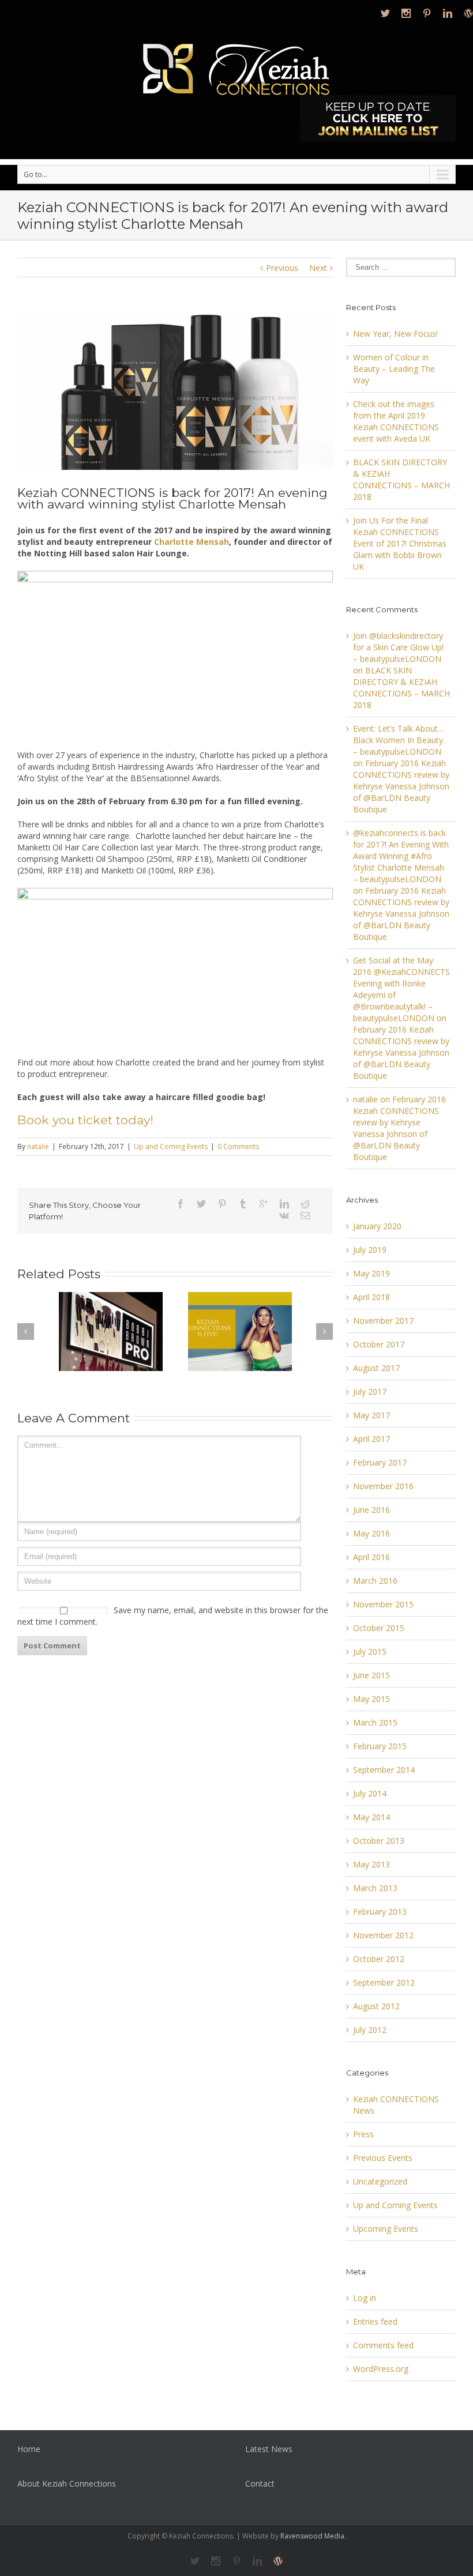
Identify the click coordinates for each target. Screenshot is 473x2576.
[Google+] (264, 1204)
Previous (282, 268)
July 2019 (370, 1250)
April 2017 (371, 1439)
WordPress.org (381, 2369)
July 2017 (370, 1391)
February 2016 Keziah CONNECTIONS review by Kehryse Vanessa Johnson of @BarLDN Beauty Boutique (401, 786)
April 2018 (371, 1297)
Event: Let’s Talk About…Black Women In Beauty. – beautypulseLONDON (399, 740)
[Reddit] (305, 1204)
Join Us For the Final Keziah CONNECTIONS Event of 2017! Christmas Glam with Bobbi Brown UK (400, 543)
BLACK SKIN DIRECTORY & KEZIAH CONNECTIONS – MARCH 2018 (401, 479)
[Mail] (305, 1215)
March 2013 (375, 1888)
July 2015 (370, 1652)
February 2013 (380, 1912)
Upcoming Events (386, 2229)
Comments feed (383, 2345)
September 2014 (384, 1770)
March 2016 (375, 1581)
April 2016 (371, 1557)
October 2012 (379, 1959)
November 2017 (383, 1321)
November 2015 (383, 1604)
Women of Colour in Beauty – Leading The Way (394, 369)
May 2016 (371, 1533)
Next (318, 268)
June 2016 (371, 1510)
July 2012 (370, 2030)
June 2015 (371, 1675)
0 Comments (238, 1146)
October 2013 (379, 1841)
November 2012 (383, 1935)
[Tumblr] (243, 1204)
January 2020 (377, 1226)
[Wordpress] (468, 13)
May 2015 (371, 1699)
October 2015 (379, 1628)
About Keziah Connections (67, 2483)
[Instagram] (406, 13)
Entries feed (375, 2321)
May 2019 (371, 1273)
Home (29, 2449)
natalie (38, 1146)
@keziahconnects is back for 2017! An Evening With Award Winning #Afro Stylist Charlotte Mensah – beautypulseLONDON (401, 856)
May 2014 (371, 1817)
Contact (260, 2483)
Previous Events (383, 2158)
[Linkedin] (448, 13)
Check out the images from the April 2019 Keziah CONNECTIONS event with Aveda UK (396, 421)
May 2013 (371, 1864)
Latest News (269, 2449)
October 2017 (379, 1344)
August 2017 (376, 1368)
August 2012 (376, 2006)
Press (363, 2134)
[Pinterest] (427, 13)
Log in (365, 2298)
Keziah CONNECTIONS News (396, 2105)
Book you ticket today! (85, 1120)
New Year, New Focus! (395, 334)
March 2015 (375, 1722)
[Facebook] (181, 1204)
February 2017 (380, 1462)
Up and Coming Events (171, 1146)
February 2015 (380, 1746)
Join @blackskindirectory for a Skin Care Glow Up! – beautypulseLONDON (398, 647)
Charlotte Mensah (192, 542)
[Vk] (284, 1215)
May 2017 (371, 1415)
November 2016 (383, 1486)
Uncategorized (380, 2181)
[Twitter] (385, 13)
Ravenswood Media (312, 2536)
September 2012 (384, 1982)
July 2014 (370, 1793)
